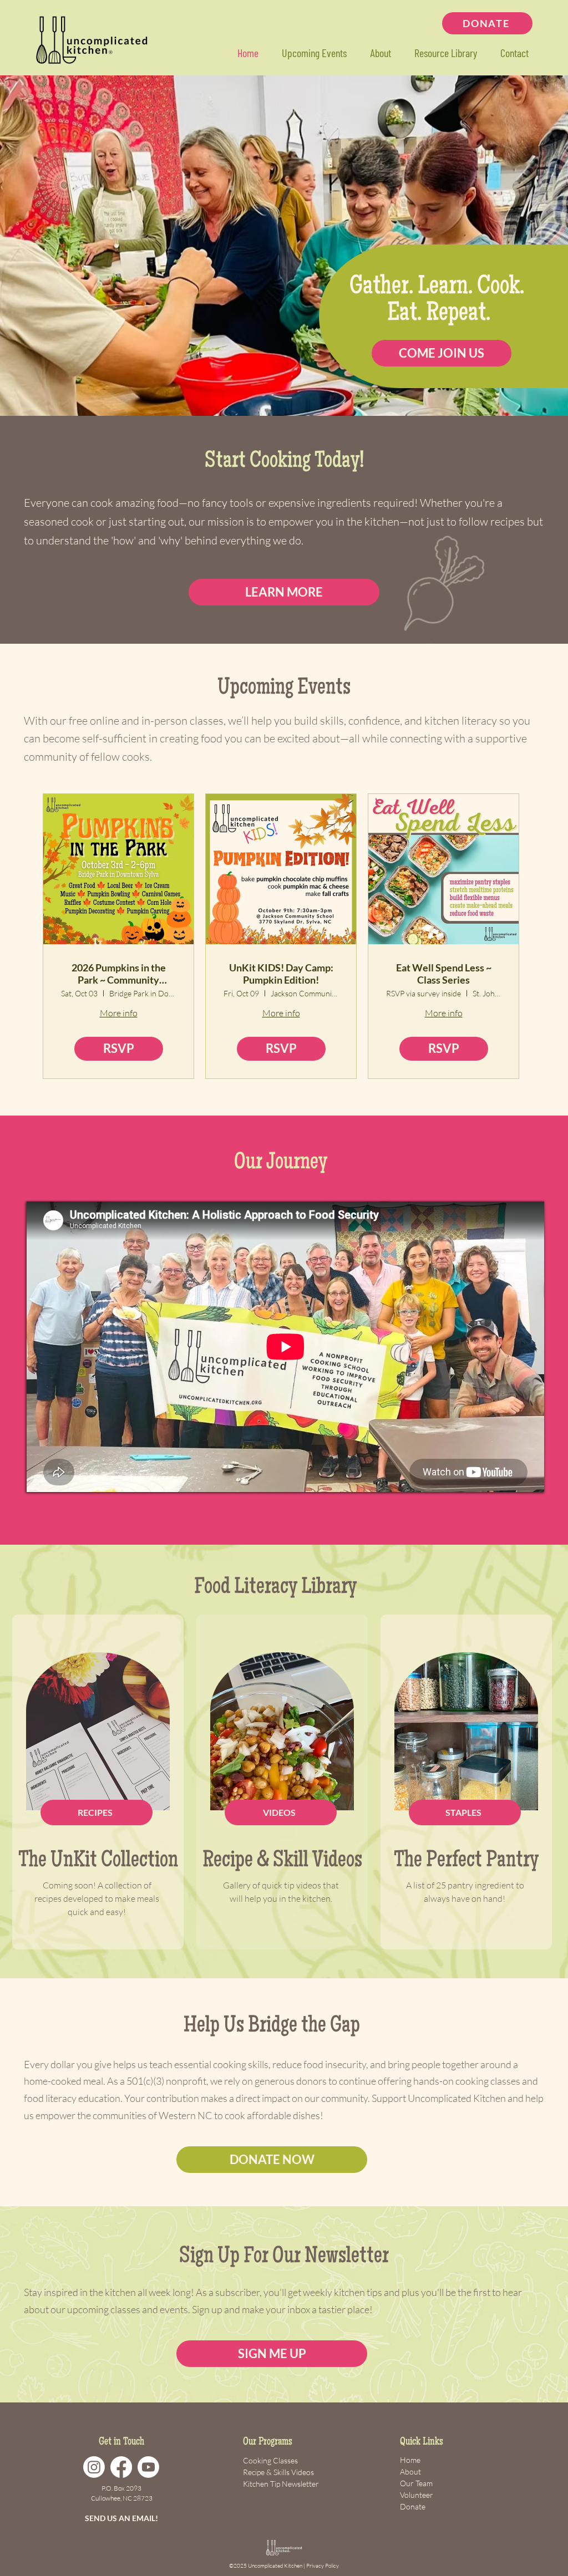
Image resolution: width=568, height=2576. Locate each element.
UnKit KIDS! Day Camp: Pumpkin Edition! (281, 974)
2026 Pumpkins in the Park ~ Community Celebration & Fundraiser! (118, 974)
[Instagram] (94, 2467)
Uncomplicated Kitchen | (277, 2566)
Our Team (416, 2483)
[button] (445, 53)
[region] (98, 1782)
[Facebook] (121, 2467)
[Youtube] (148, 2467)
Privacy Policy (323, 2566)
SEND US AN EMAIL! (121, 2518)
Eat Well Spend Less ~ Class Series (444, 974)
